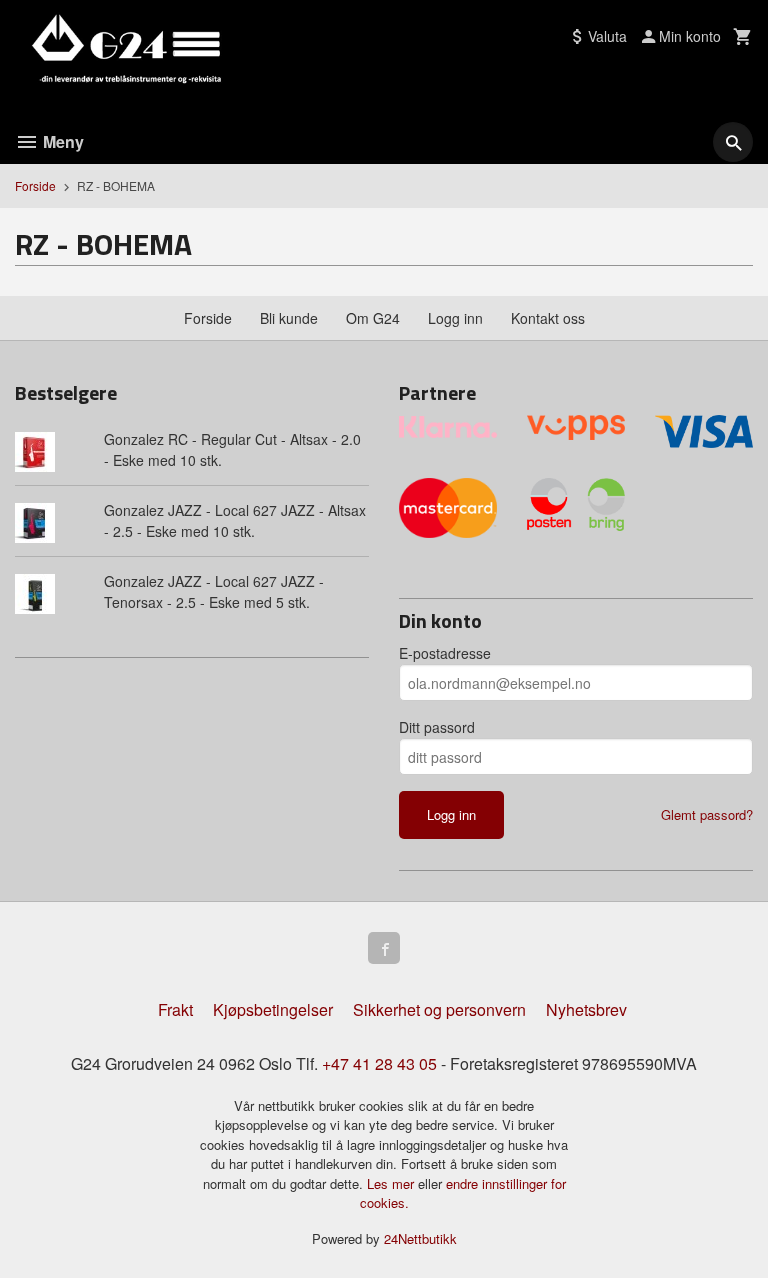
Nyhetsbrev (586, 1009)
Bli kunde (289, 318)
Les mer (392, 1183)
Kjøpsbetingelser (273, 1009)
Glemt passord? (707, 814)
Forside (35, 185)
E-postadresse (445, 653)
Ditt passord (437, 727)
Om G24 (373, 318)
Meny (61, 141)
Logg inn (455, 318)
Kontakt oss (548, 318)
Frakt (175, 1009)
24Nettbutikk (420, 1238)
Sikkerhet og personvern (439, 1009)
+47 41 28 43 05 (379, 1063)
